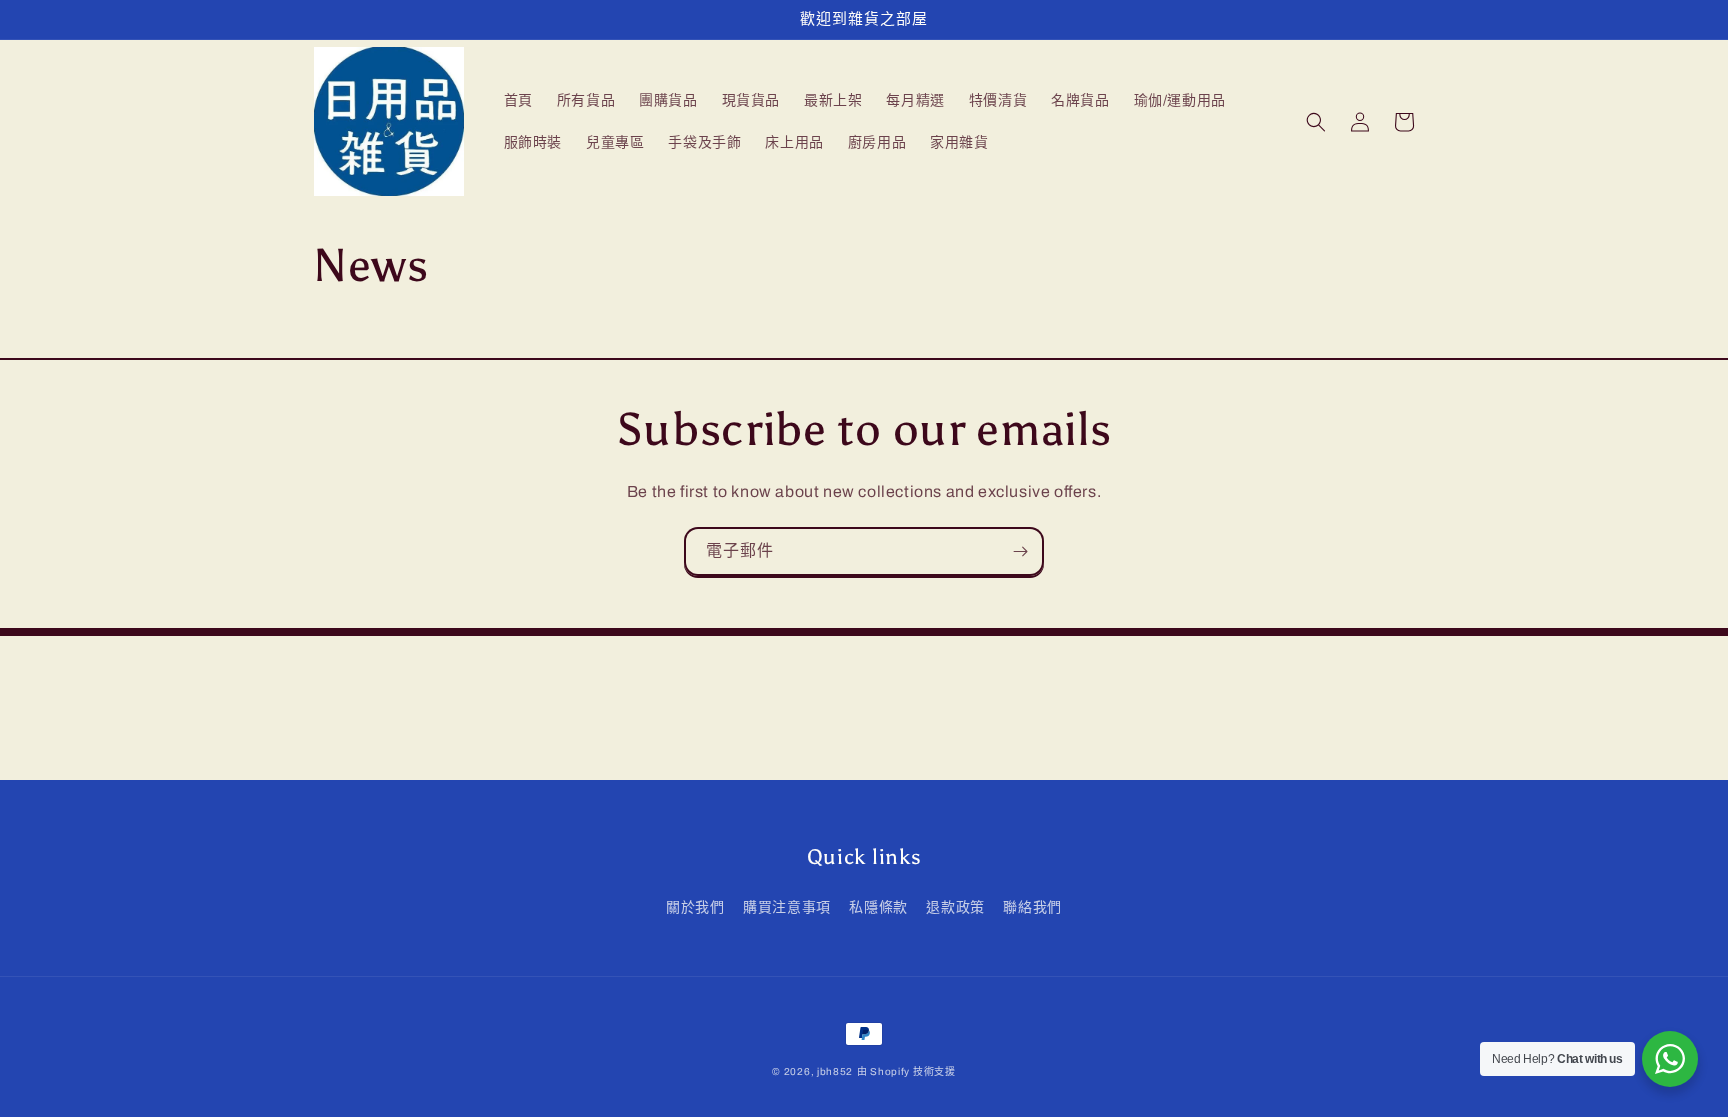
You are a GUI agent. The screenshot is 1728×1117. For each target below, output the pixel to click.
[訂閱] (1020, 551)
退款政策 (955, 907)
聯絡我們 (1032, 907)
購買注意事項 (787, 907)
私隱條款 (878, 907)
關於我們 (695, 907)
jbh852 (835, 1071)
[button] (1316, 122)
